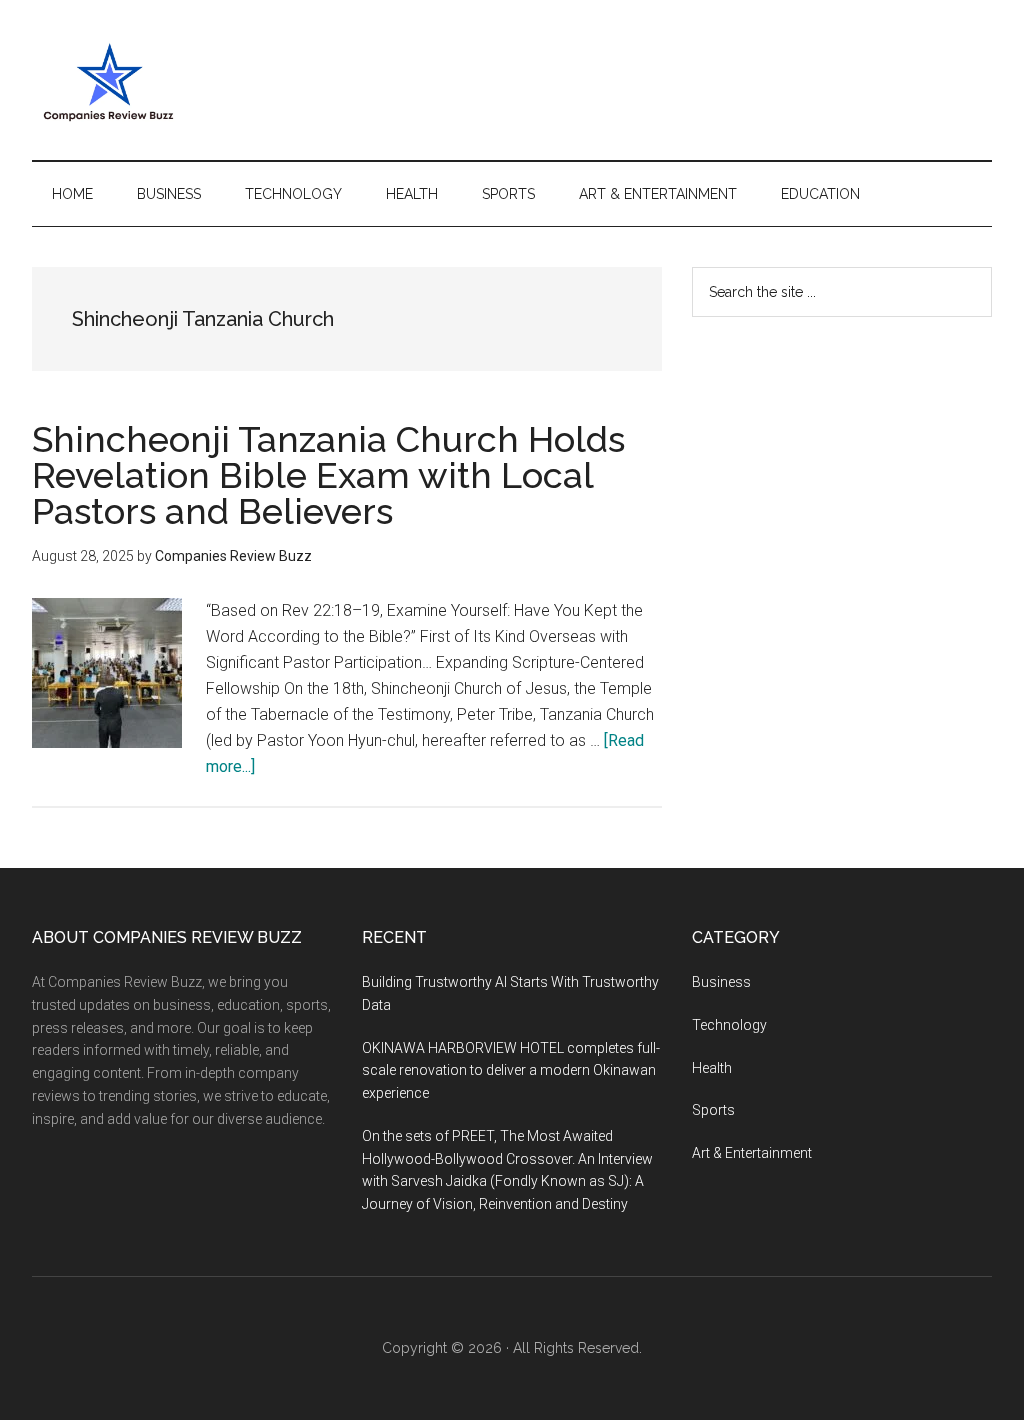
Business (721, 982)
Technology (729, 1025)
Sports (713, 1110)
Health (712, 1068)
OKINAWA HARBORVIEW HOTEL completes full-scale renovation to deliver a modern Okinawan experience (511, 1071)
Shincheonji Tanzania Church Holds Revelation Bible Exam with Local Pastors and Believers (328, 475)
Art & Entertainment (752, 1153)
